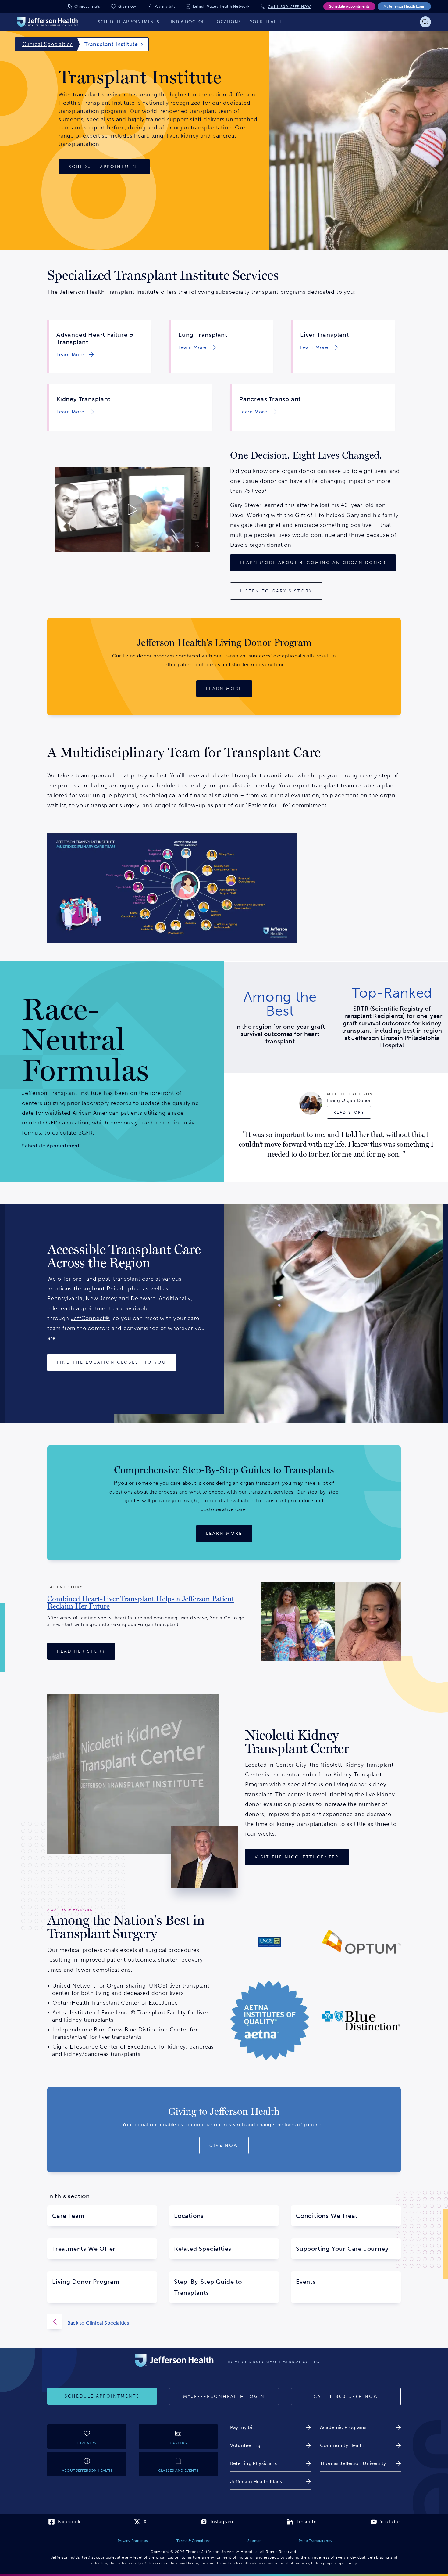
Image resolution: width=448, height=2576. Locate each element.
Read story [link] (349, 1112)
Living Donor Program (86, 2282)
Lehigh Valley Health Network (221, 6)
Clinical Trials (87, 6)
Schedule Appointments (349, 6)
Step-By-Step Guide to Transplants (208, 2287)
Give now (127, 6)
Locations (189, 2216)
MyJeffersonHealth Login (404, 6)
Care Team (68, 2216)
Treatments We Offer (84, 2249)
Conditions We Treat (327, 2216)
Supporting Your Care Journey (342, 2249)
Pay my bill (165, 6)
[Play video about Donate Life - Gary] (132, 510)
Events (306, 2282)
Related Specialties (203, 2249)
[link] (74, 355)
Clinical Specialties (48, 44)
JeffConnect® (90, 1318)
